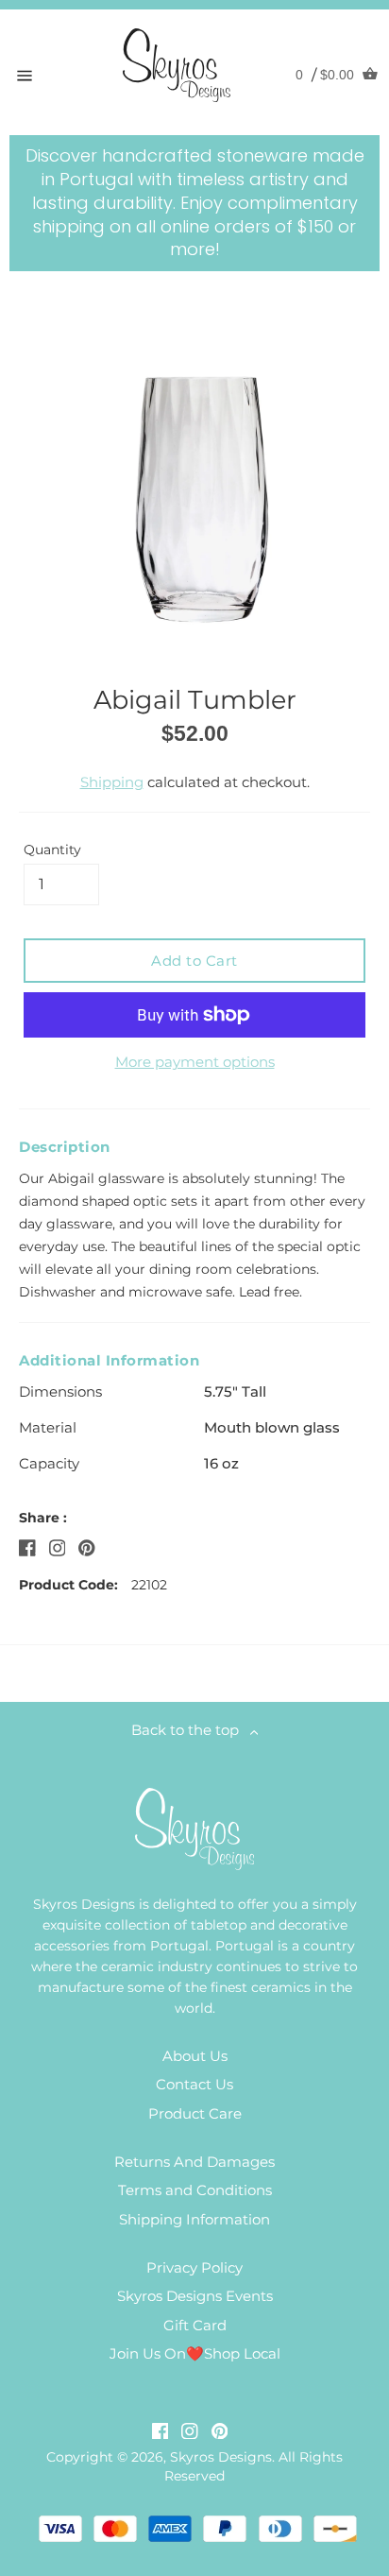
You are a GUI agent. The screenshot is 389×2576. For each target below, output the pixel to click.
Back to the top (191, 1730)
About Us (195, 2056)
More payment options (195, 1062)
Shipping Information (194, 2219)
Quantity (52, 850)
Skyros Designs (221, 2457)
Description (65, 1147)
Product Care (195, 2113)
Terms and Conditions (195, 2190)
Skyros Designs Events (195, 2296)
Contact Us (194, 2084)
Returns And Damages (194, 2162)
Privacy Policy (194, 2267)
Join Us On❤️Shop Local (195, 2353)
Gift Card (195, 2325)
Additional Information (109, 1360)
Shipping (112, 782)
